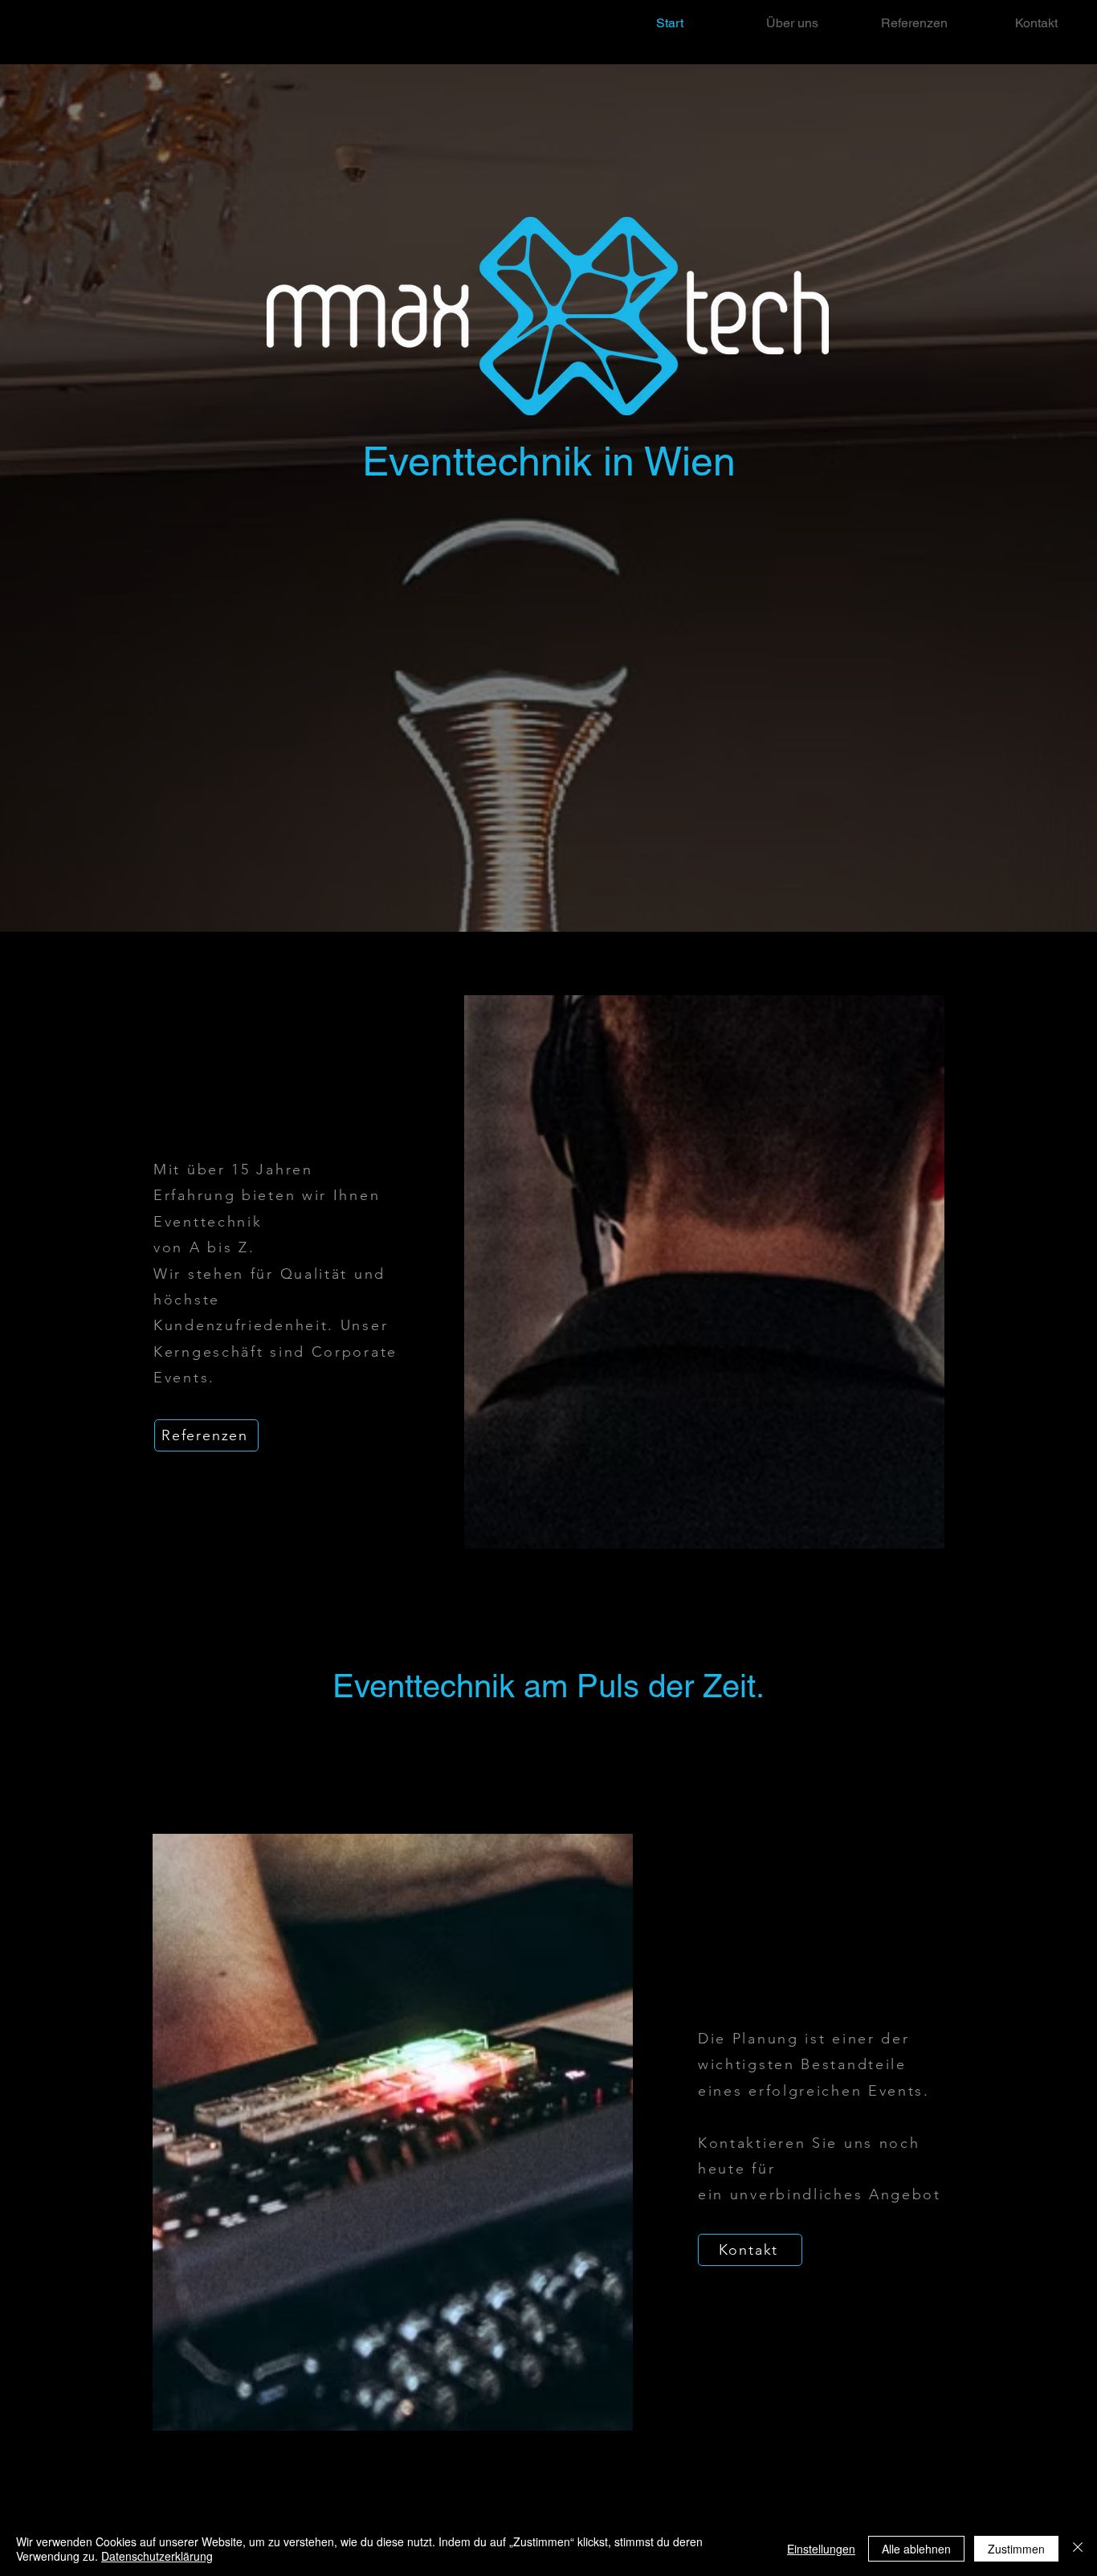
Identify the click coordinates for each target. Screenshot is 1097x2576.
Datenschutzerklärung (157, 2556)
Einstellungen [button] (821, 2549)
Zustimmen (1016, 2549)
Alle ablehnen (916, 2549)
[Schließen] (1078, 2549)
